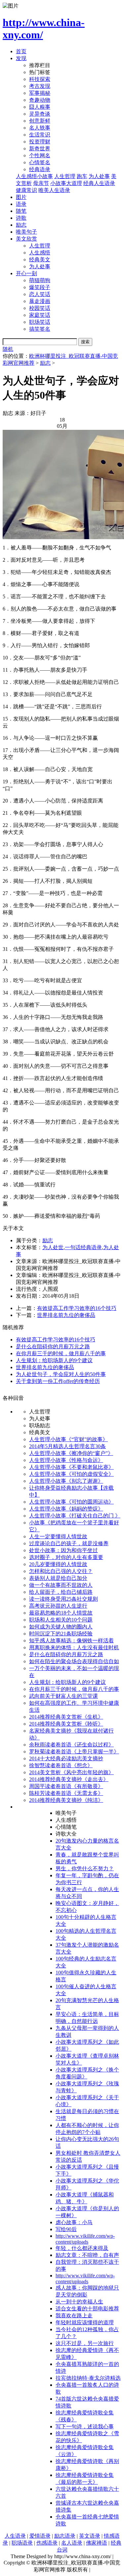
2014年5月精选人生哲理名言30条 (67, 1446)
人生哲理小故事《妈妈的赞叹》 (66, 1509)
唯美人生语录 (54, 190)
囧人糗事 (40, 107)
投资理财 (40, 142)
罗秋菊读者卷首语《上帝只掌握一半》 (74, 1752)
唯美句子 (26, 232)
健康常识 (26, 190)
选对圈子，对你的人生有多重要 (66, 1557)
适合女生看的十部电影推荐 (87, 2309)
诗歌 (21, 218)
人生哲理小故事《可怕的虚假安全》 (71, 1474)
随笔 (21, 211)
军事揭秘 (40, 93)
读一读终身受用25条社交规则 (63, 1599)
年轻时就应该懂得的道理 (85, 2322)
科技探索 (40, 79)
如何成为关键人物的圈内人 (61, 1627)
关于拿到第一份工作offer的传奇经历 (58, 1381)
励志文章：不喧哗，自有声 (87, 2255)
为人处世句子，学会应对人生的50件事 (61, 1374)
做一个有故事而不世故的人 (61, 1585)
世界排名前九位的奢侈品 (66, 1315)
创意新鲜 (40, 121)
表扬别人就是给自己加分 (58, 1578)
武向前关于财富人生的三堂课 (63, 1696)
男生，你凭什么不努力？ (85, 1868)
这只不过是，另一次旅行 (85, 2343)
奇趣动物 (40, 100)
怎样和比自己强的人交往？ (61, 1571)
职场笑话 (40, 322)
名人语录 (72, 2543)
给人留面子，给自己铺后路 (61, 1592)
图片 (21, 197)
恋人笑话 (40, 294)
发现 (21, 58)
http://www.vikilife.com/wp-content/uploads (85, 2239)
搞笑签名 (40, 329)
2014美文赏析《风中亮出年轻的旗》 (71, 1772)
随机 (8, 349)
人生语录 (15, 2536)
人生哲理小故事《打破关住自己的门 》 (75, 1516)
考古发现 (40, 86)
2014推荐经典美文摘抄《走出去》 (69, 1779)
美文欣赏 (26, 239)
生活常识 (40, 135)
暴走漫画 (40, 301)
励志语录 (65, 2536)
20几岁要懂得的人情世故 (58, 1564)
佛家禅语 (97, 2543)
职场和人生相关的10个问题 (61, 1620)
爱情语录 (40, 2536)
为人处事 (99, 176)
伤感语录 (47, 2543)
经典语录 (40, 169)
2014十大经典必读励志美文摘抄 (66, 1758)
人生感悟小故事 (34, 176)
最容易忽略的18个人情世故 (61, 1613)
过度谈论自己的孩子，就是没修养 (69, 1543)
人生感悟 (40, 253)
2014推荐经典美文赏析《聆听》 (66, 1724)
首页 (21, 51)
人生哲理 (65, 176)
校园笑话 (40, 308)
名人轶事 (40, 128)
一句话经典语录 (83, 1247)
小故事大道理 (66, 183)
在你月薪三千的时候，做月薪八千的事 (61, 1353)
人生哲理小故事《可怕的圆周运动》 (71, 1502)
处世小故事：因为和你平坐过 (63, 1550)
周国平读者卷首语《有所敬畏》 (66, 1786)
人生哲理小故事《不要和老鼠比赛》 (71, 1467)
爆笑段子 (40, 287)
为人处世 (53, 1247)
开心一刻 (26, 273)
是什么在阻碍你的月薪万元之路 (53, 1346)
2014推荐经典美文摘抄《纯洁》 (66, 1800)
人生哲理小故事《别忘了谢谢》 (66, 1481)
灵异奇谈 (40, 114)
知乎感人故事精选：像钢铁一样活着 (71, 1641)
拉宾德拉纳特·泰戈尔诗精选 (88, 2378)
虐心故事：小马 (74, 2222)
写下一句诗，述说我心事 (85, 2427)
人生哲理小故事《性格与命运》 (66, 1460)
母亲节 (41, 183)
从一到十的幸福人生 (79, 2302)
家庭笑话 (40, 315)
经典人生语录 (99, 183)
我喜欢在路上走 (74, 2315)
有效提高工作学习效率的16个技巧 (77, 1308)
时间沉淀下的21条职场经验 (61, 1634)
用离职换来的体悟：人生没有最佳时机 (74, 1647)
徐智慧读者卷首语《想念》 (61, 1765)
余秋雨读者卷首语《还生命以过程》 (71, 1745)
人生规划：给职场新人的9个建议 (54, 1360)
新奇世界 (40, 149)
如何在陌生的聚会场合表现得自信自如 (74, 1661)
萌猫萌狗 (40, 280)
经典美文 (40, 260)
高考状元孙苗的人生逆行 (58, 1606)
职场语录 (22, 2543)
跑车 (82, 176)
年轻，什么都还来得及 (82, 2248)
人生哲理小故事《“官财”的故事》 (68, 1439)
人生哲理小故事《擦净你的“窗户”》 (71, 1453)
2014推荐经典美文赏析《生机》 (66, 1717)
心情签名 (40, 162)
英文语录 (90, 2536)
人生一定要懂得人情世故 (58, 1536)
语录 (21, 204)
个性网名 (40, 155)
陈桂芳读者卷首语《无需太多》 (66, 1793)
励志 (21, 225)
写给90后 (66, 2229)
